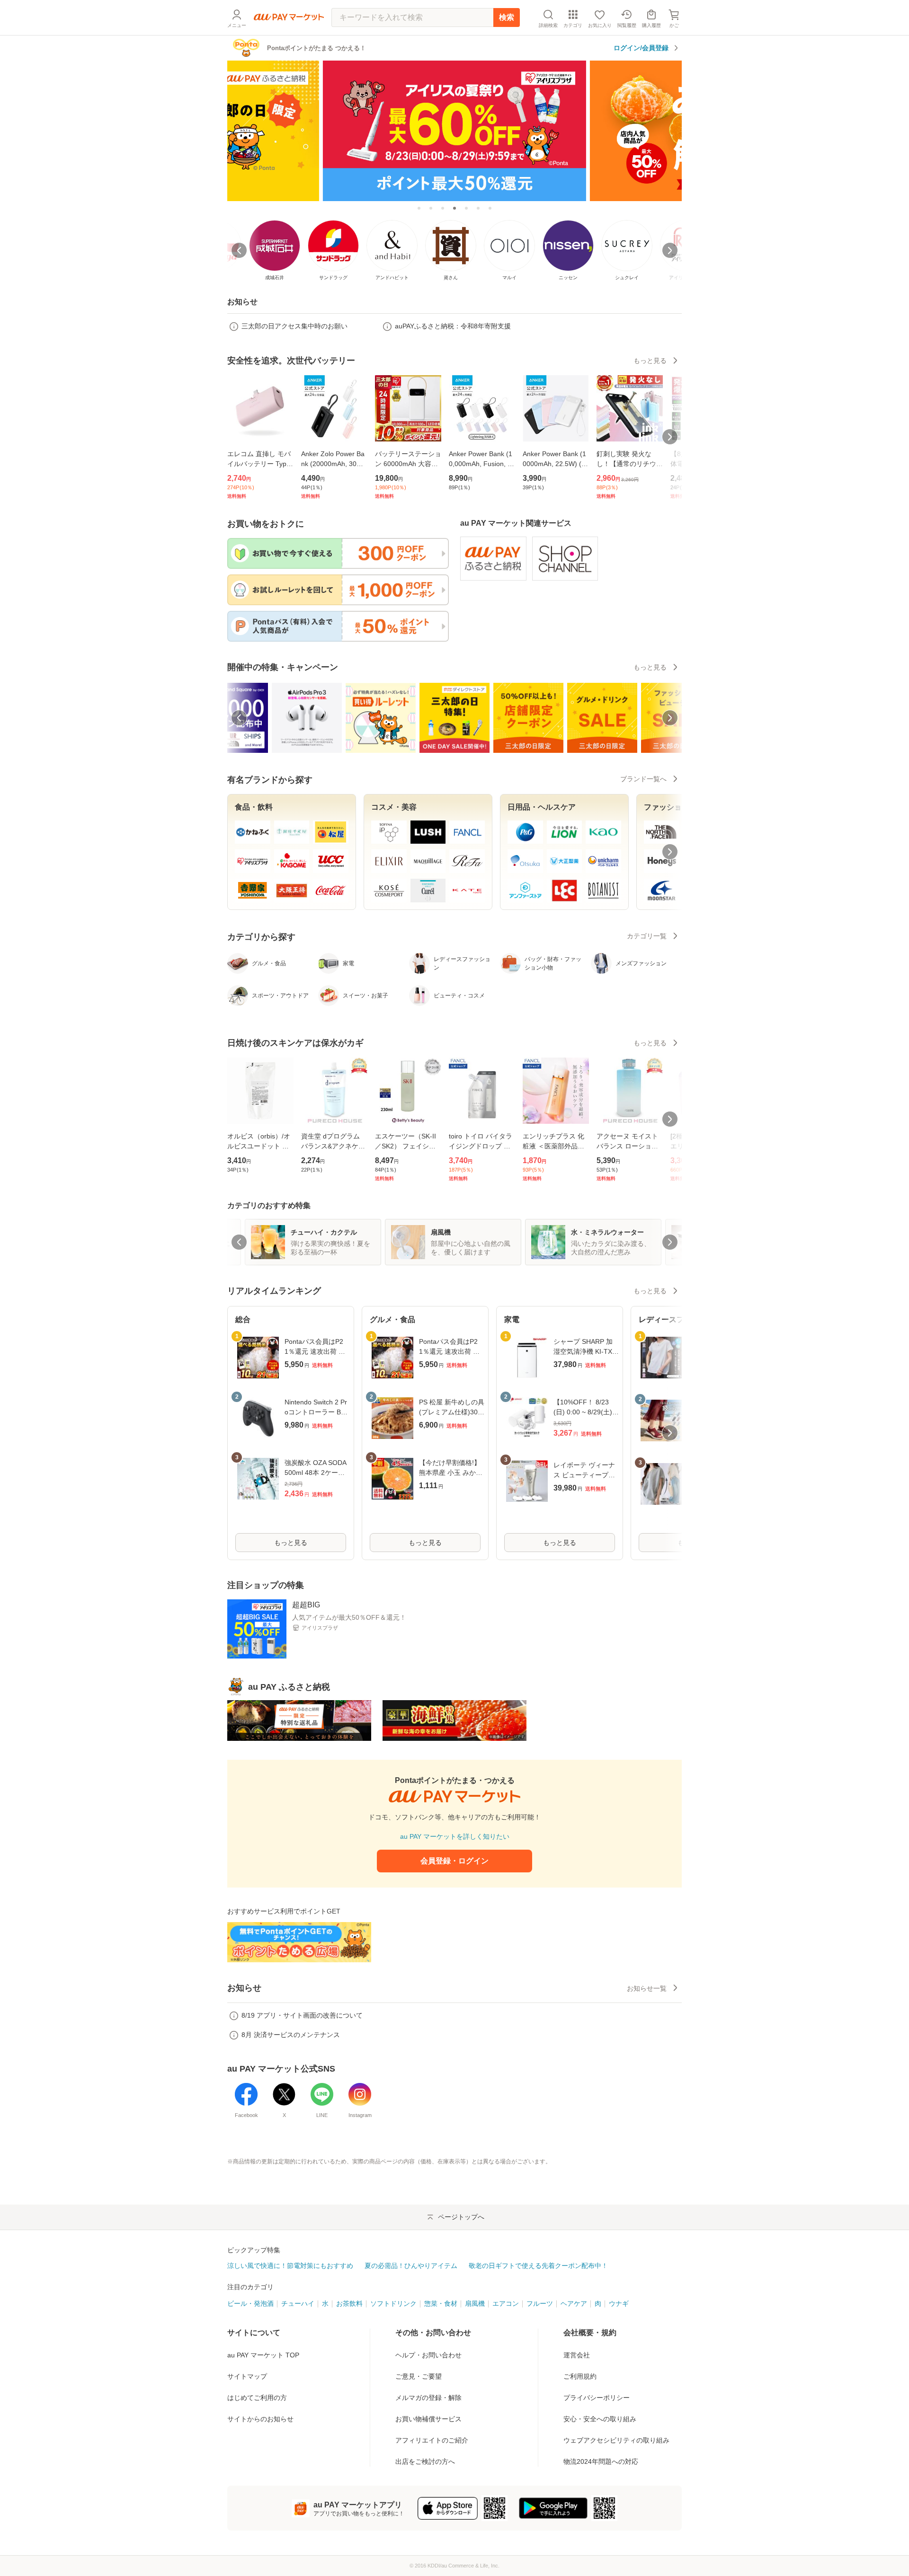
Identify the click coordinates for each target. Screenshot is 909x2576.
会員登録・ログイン (454, 1861)
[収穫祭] (466, 208)
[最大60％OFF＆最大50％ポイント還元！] (454, 130)
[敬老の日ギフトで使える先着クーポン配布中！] (431, 208)
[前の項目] (239, 718)
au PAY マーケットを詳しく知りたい (455, 1836)
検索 (507, 17)
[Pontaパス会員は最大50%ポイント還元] (490, 208)
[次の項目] (670, 718)
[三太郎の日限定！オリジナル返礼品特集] (443, 208)
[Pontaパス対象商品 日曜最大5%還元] (478, 208)
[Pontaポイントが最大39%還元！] (419, 208)
